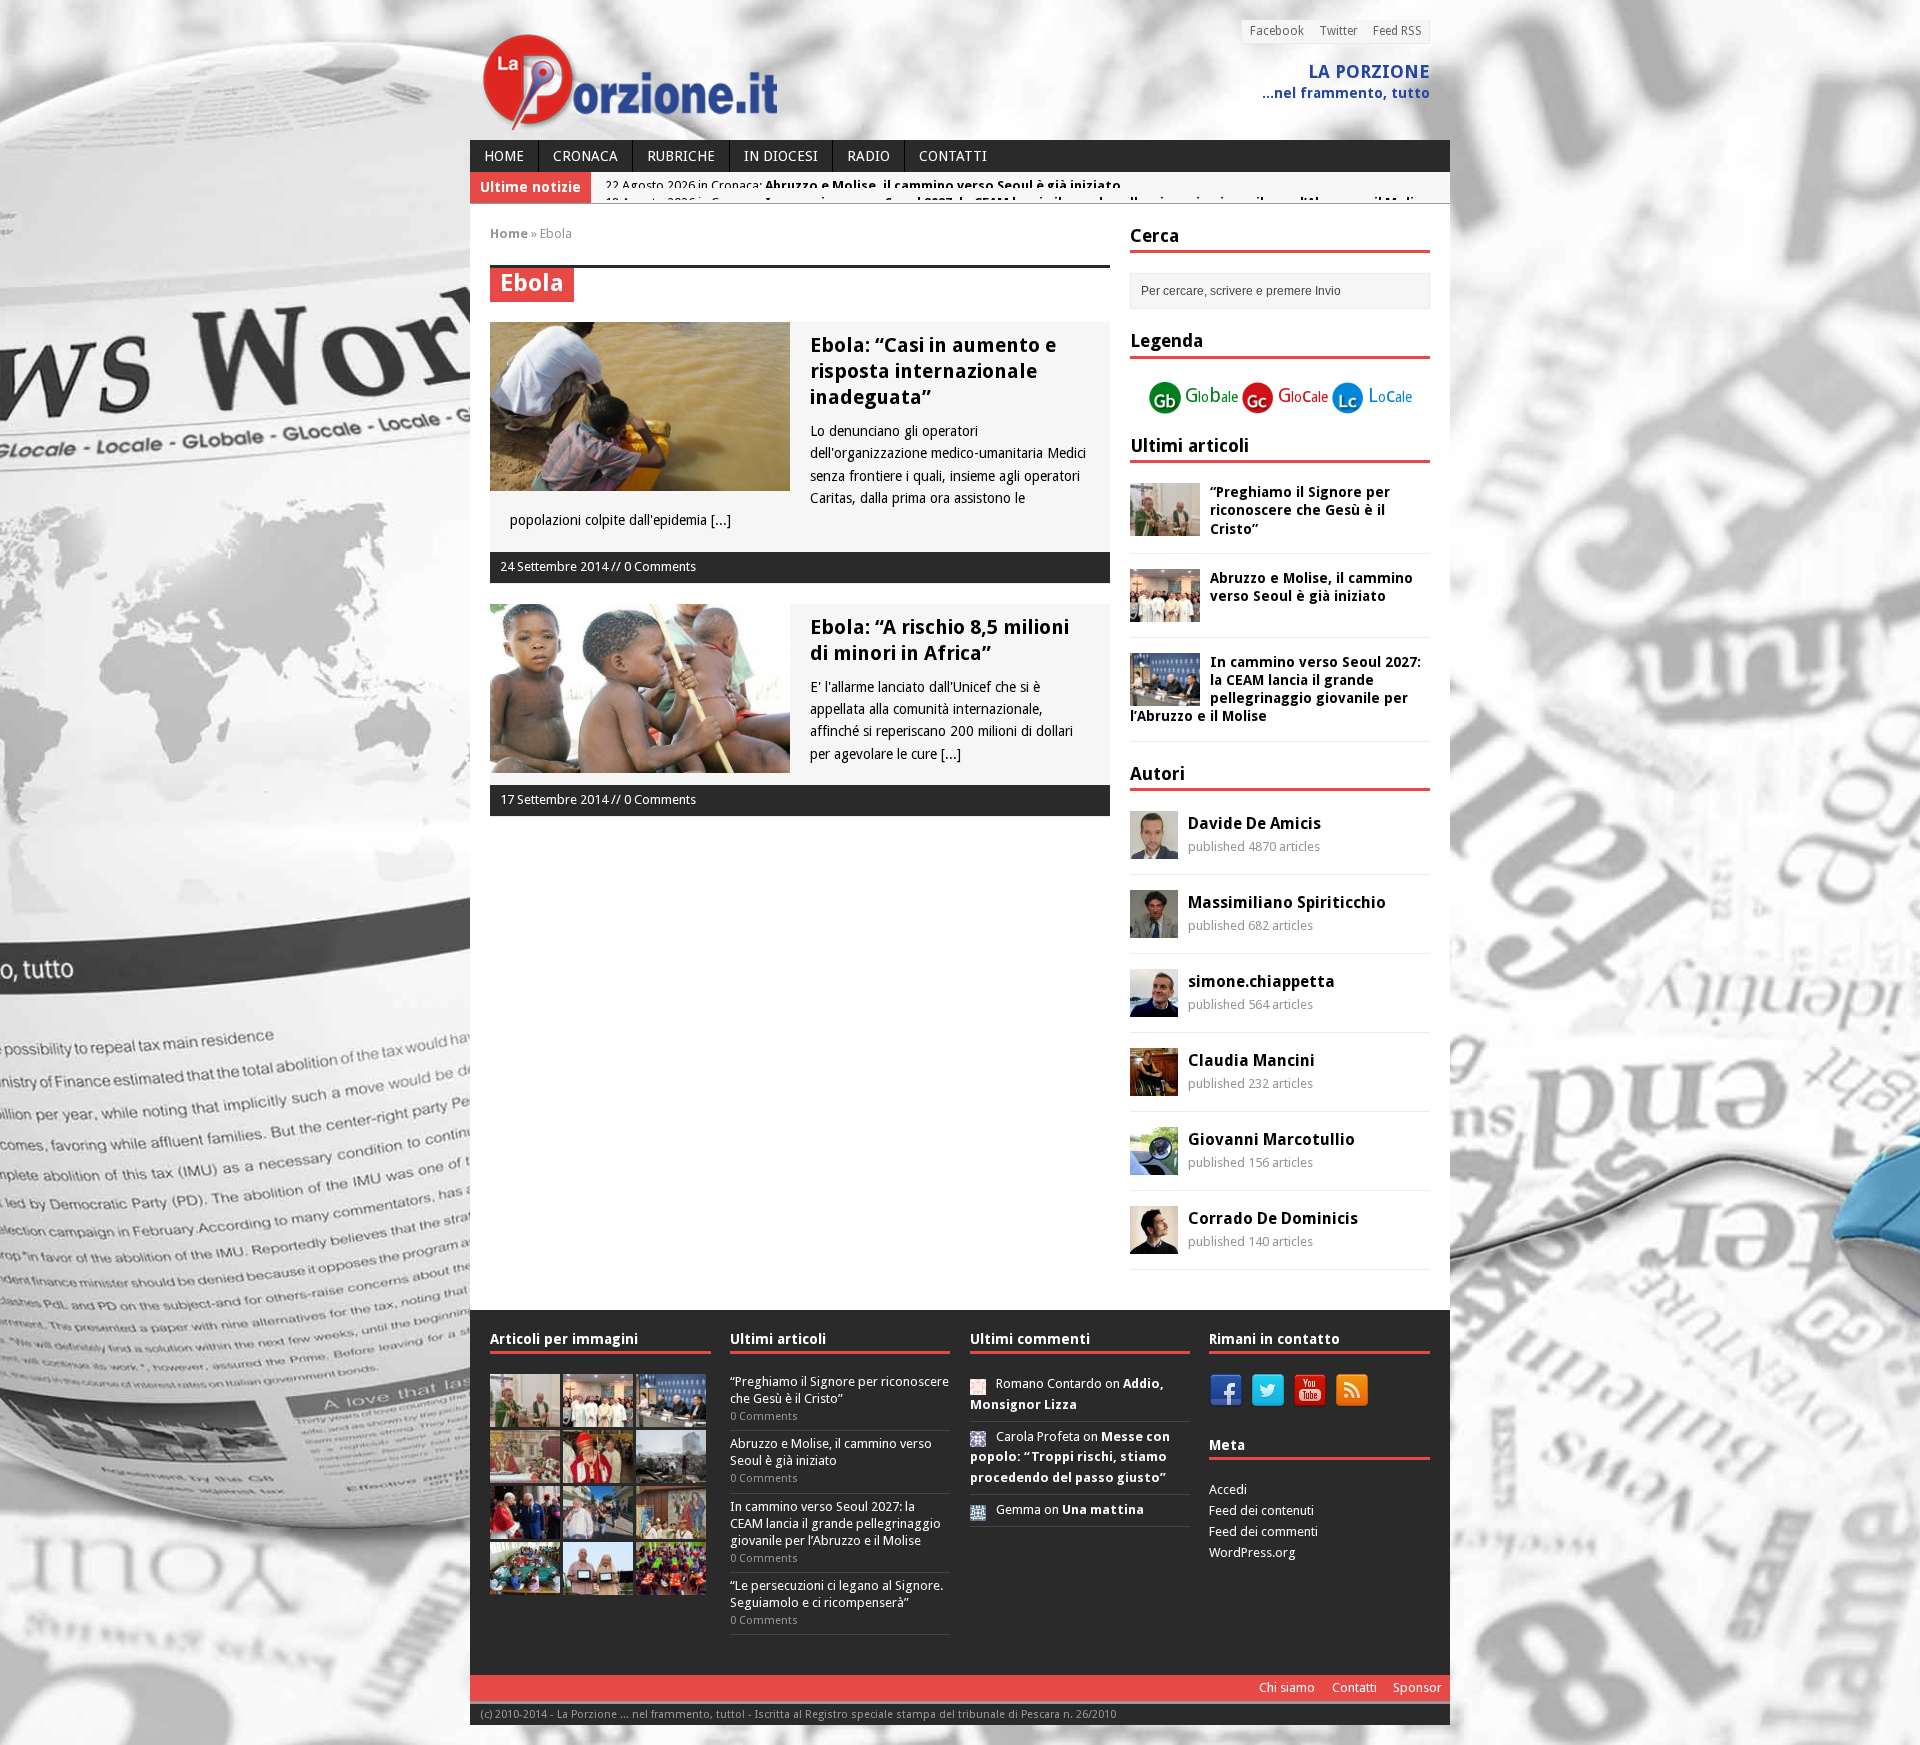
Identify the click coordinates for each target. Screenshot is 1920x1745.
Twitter (1338, 31)
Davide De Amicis (1254, 823)
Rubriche (681, 156)
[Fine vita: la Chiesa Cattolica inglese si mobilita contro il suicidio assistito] (525, 1527)
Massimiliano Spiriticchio (1287, 902)
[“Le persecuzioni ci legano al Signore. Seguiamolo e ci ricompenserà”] (525, 1471)
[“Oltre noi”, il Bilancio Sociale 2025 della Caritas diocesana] (671, 1583)
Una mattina (1103, 1509)
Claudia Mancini (1251, 1060)
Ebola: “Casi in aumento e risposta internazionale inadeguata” (933, 371)
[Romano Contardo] (978, 1383)
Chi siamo (1287, 1687)
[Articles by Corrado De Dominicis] (1154, 1243)
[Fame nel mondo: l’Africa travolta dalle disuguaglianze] (525, 1583)
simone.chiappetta (1261, 981)
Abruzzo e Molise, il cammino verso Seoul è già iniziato (831, 1452)
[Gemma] (978, 1509)
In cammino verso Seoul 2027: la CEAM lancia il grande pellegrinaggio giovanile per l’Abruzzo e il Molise (835, 1523)
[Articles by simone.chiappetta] (1154, 1006)
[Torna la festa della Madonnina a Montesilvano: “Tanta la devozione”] (598, 1527)
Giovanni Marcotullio (1271, 1139)
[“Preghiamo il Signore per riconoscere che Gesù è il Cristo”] (1165, 525)
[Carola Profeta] (978, 1436)
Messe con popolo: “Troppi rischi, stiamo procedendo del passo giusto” (1070, 1457)
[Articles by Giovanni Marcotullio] (1154, 1164)
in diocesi (781, 156)
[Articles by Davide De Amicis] (1154, 848)
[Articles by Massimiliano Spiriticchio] (1154, 927)
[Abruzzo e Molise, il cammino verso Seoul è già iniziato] (1165, 610)
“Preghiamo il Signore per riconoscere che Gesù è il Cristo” (1300, 510)
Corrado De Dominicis (1273, 1218)
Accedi (1228, 1489)
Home (504, 156)
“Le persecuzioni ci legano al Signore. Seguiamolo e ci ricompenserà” (836, 1594)
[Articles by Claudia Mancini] (1154, 1085)
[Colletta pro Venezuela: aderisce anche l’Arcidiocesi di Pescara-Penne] (671, 1471)
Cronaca (585, 156)
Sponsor (1417, 1687)
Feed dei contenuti (1261, 1510)
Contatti (953, 156)
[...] (721, 520)
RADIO (868, 156)
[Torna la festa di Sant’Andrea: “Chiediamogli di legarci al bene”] (671, 1527)
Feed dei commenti (1263, 1531)
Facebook (1277, 31)
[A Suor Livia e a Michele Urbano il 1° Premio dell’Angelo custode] (598, 1583)
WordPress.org (1252, 1552)
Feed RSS (1397, 31)
